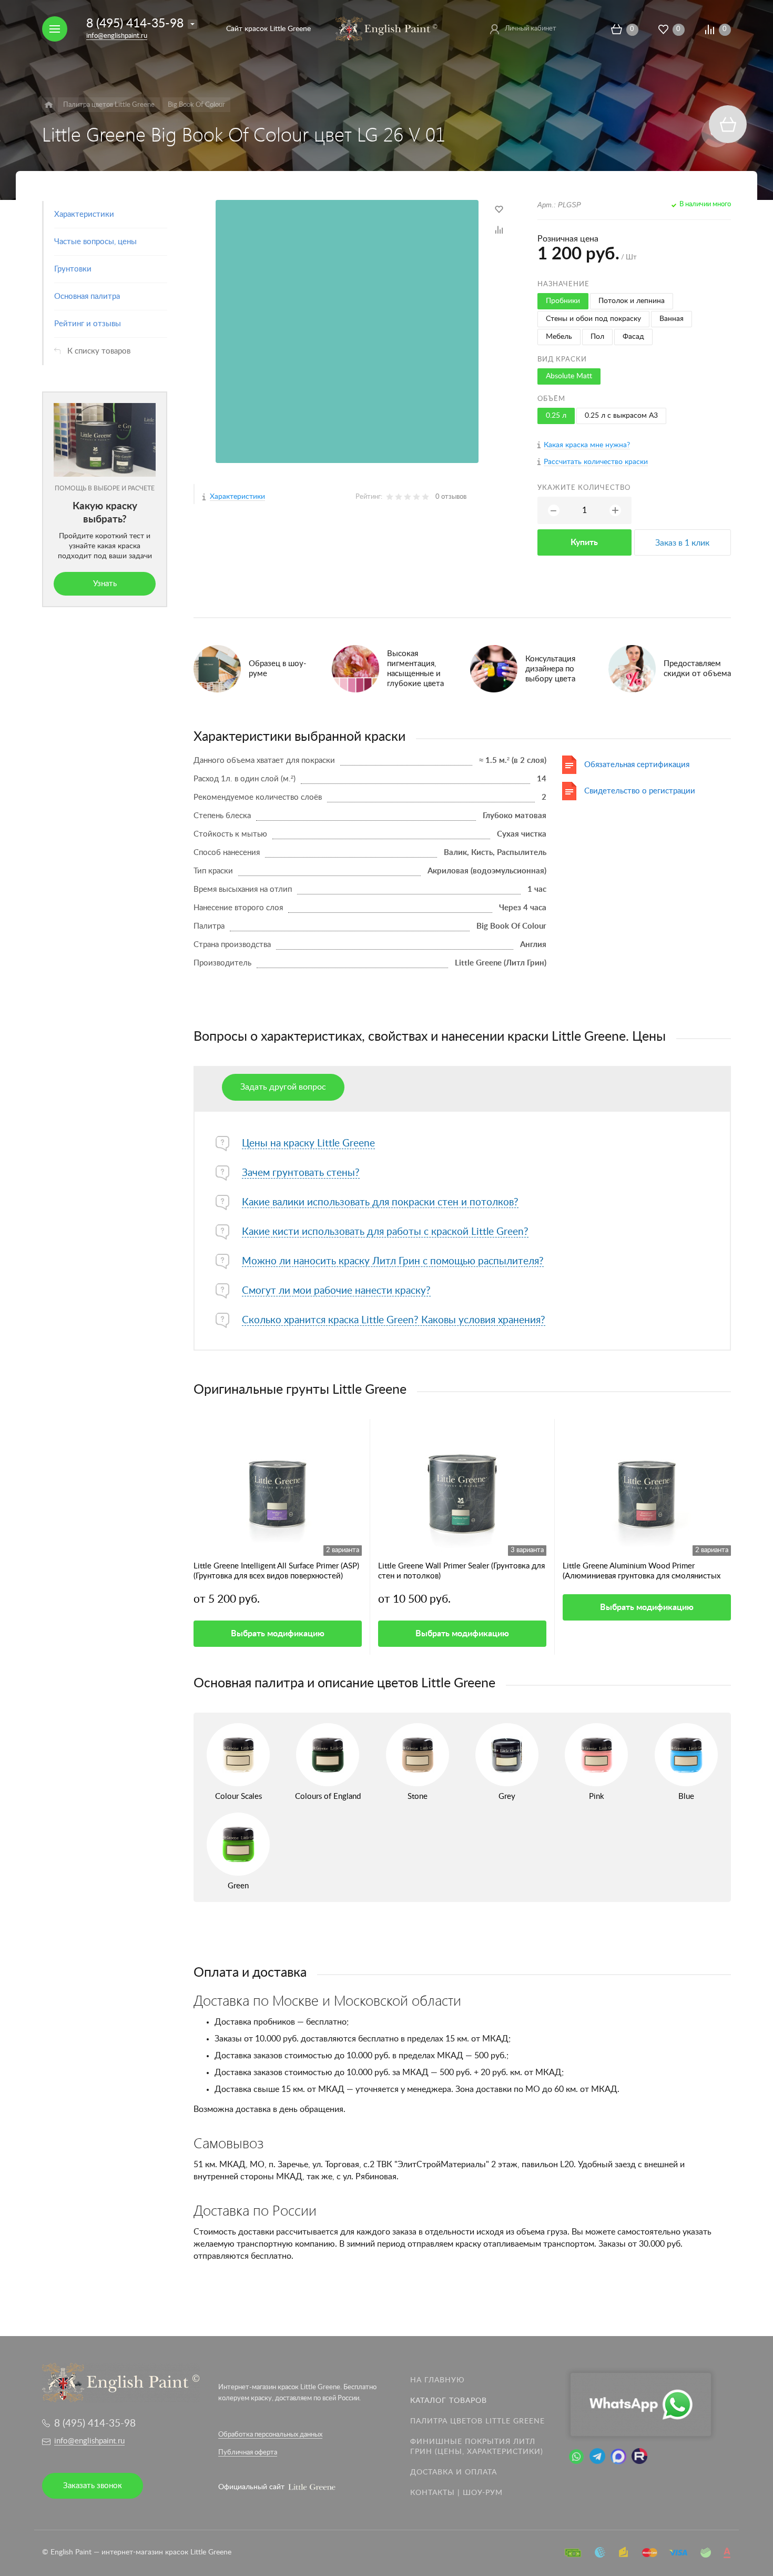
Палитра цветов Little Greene (477, 2421)
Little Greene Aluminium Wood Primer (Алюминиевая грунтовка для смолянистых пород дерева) (642, 1572)
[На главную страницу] (386, 28)
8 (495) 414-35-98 (135, 23)
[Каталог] (49, 105)
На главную (438, 2380)
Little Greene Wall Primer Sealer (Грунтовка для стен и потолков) (461, 1571)
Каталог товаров (449, 2401)
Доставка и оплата (454, 2472)
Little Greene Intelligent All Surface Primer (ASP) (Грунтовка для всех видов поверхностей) (276, 1571)
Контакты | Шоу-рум (456, 2493)
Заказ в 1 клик (682, 543)
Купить (584, 542)
